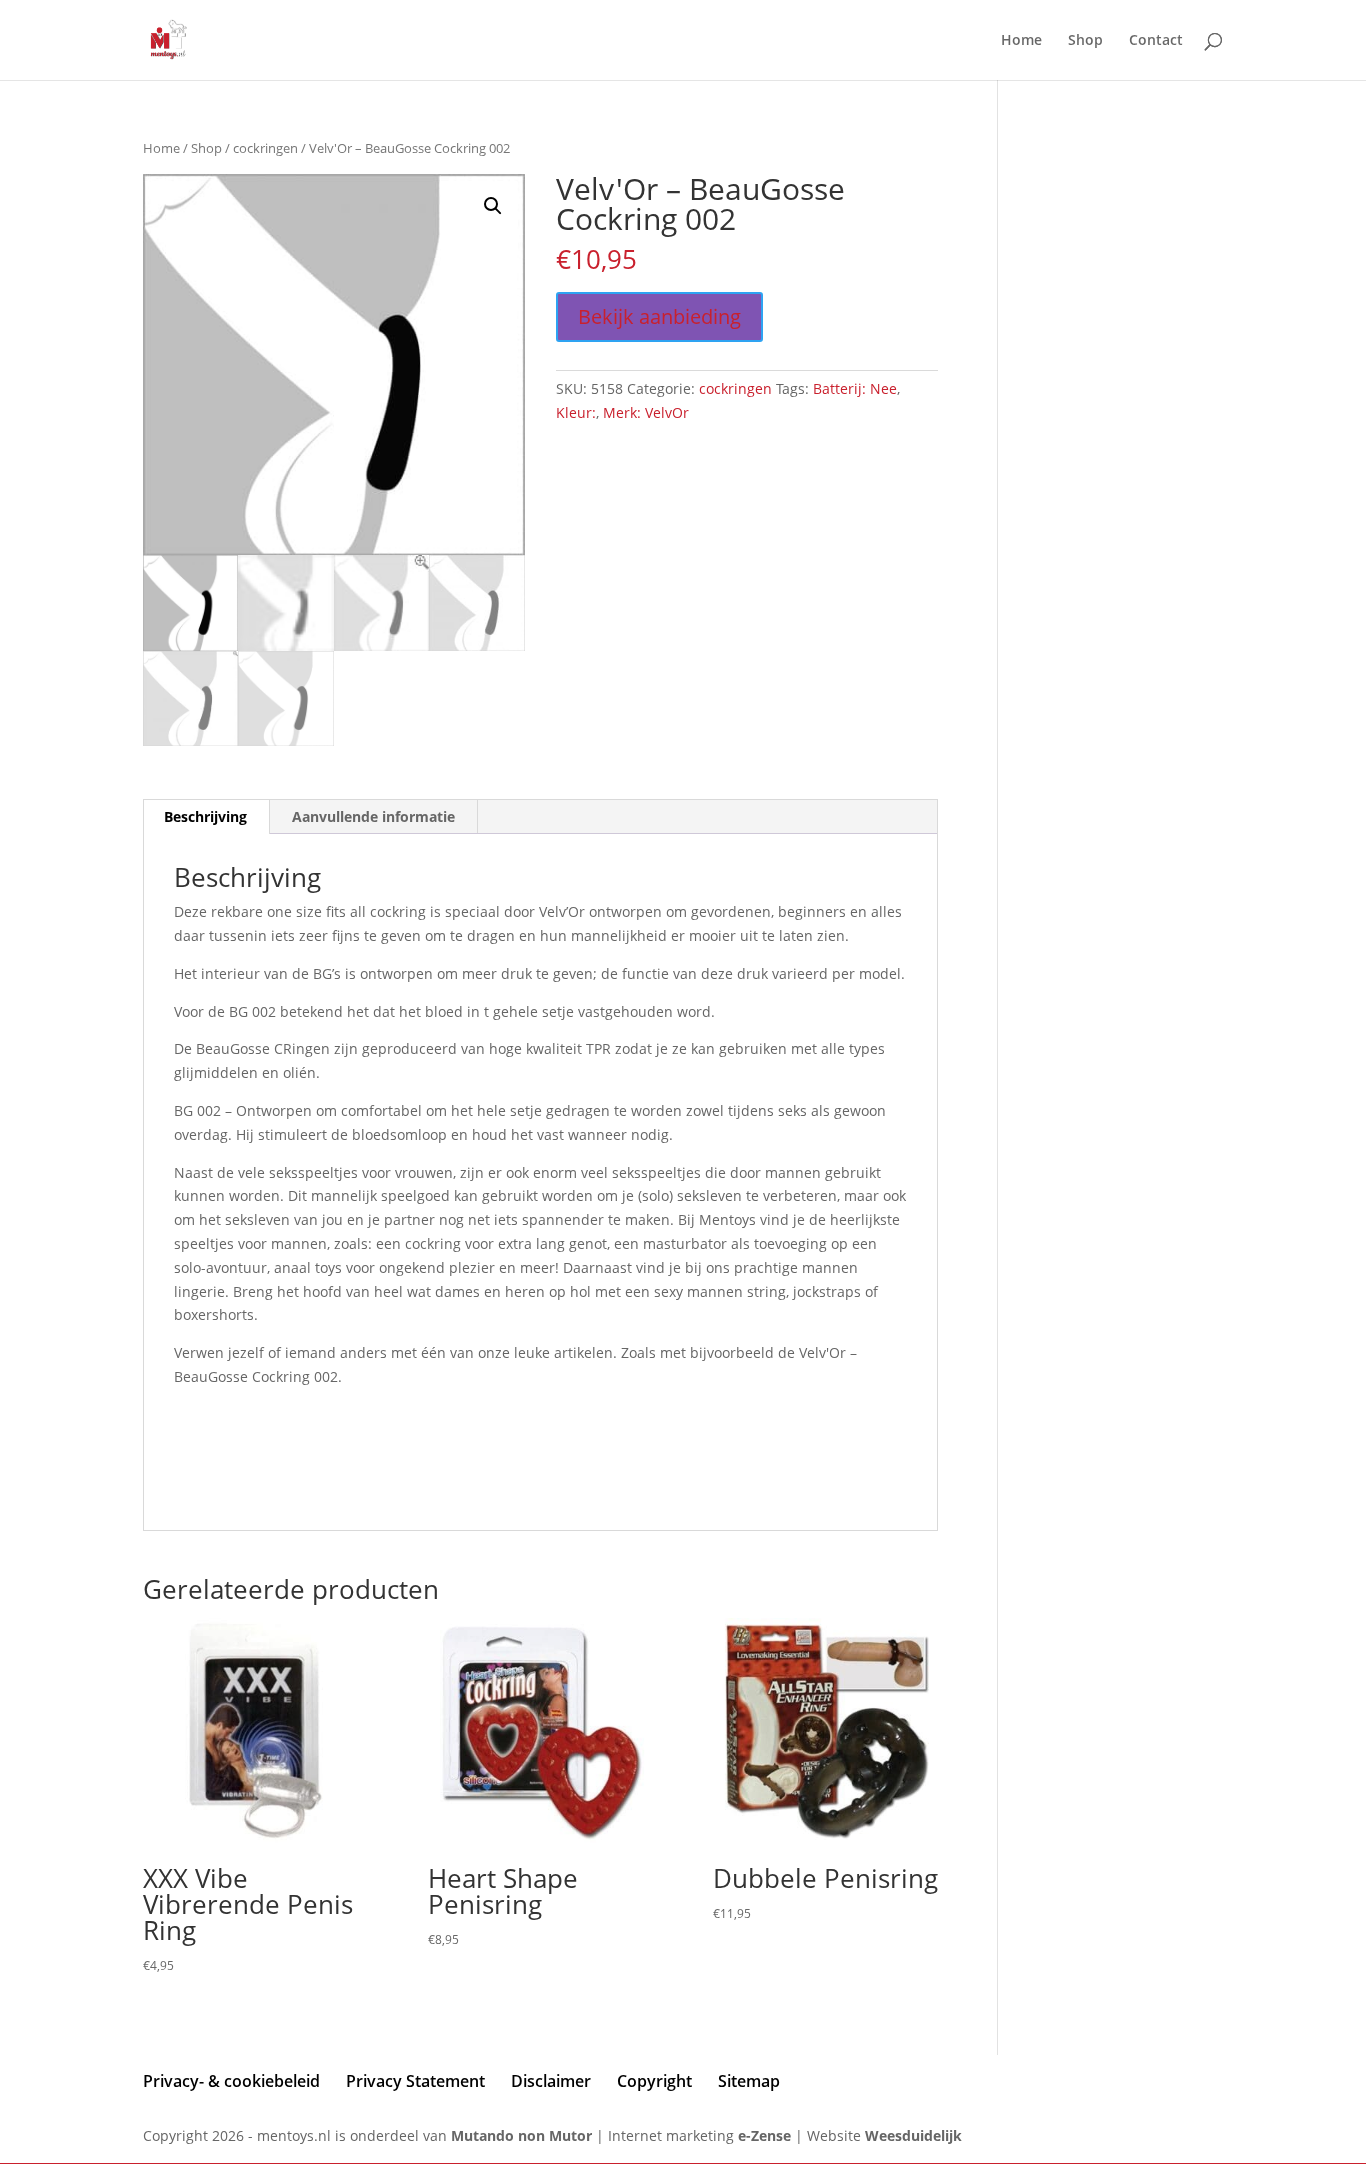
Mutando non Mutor (523, 2135)
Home (1021, 41)
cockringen (265, 148)
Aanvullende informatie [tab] (373, 816)
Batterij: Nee (855, 388)
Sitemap (749, 2081)
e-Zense (764, 2135)
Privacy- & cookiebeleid (231, 2081)
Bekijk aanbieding (659, 316)
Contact (1156, 41)
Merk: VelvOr (646, 412)
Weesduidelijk (913, 2135)
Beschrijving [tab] (205, 816)
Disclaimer (551, 2081)
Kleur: (576, 412)
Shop (1085, 41)
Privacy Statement (415, 2081)
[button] (493, 206)
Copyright (654, 2081)
